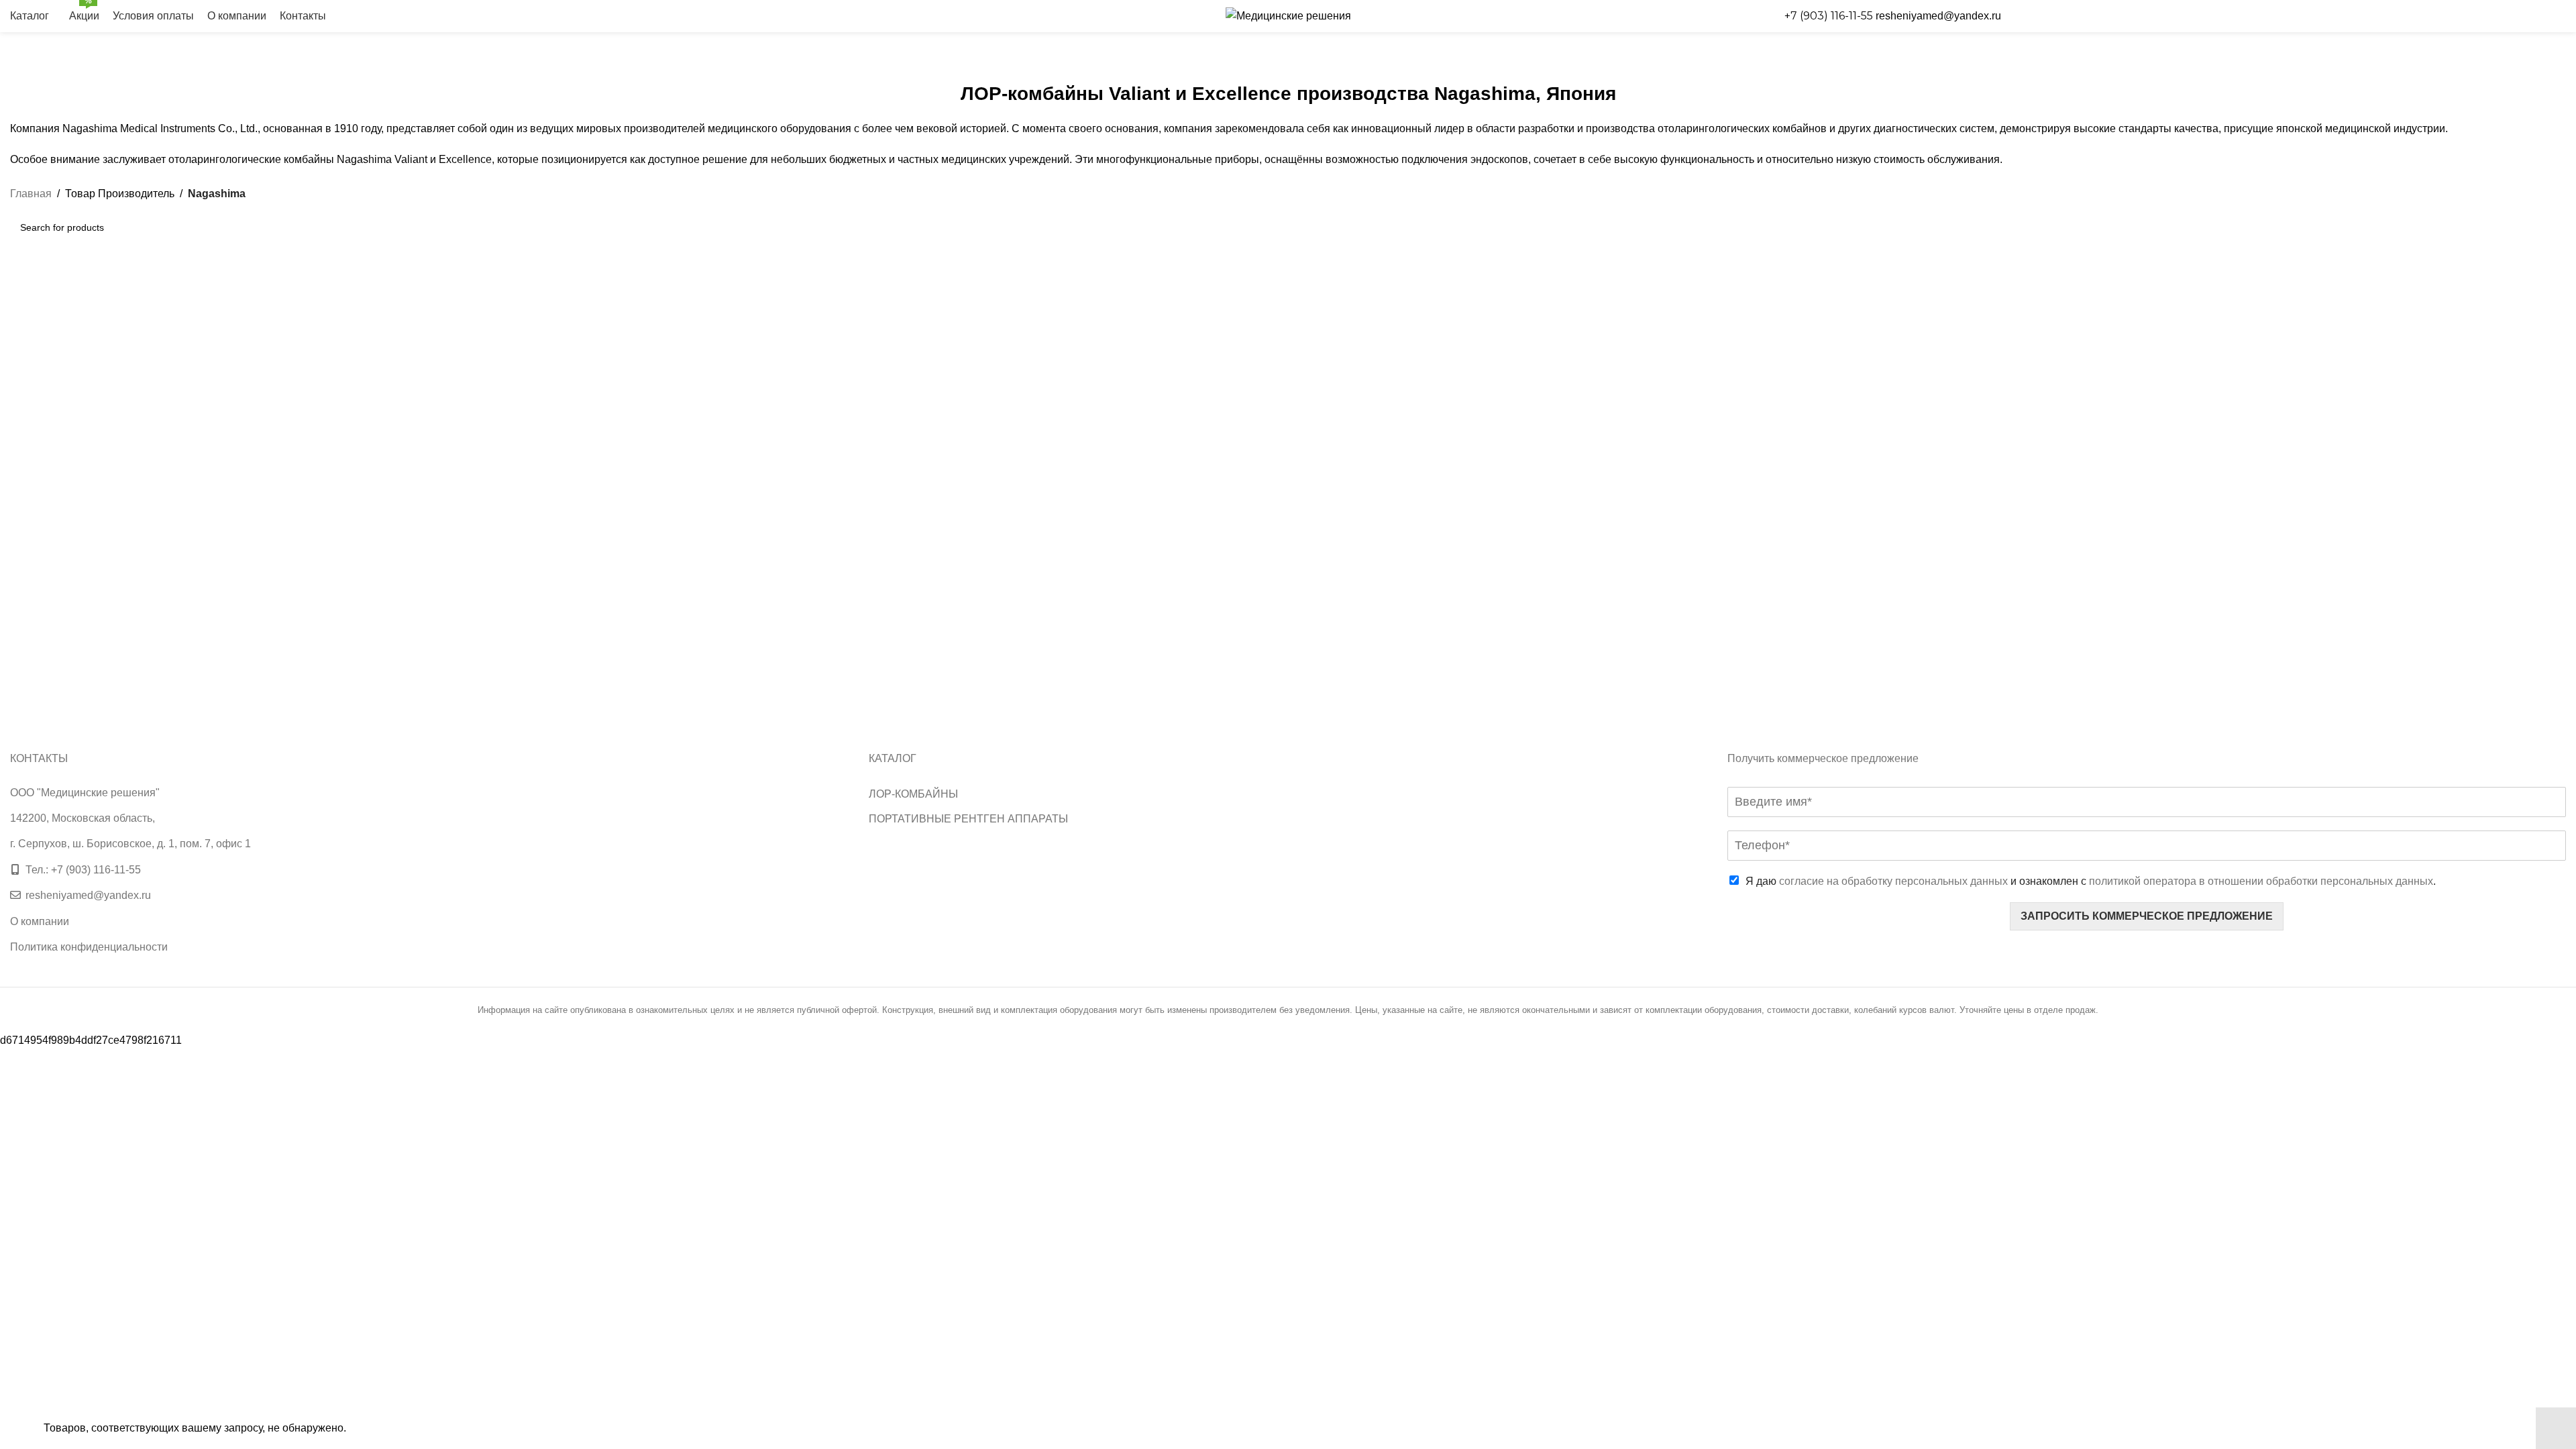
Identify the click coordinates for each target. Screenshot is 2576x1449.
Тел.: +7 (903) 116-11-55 (83, 870)
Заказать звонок (2291, 16)
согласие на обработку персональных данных (1893, 881)
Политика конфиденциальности (89, 947)
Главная (31, 194)
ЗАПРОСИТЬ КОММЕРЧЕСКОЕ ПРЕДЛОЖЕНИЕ (2147, 916)
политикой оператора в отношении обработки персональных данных (2261, 881)
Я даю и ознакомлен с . (2091, 881)
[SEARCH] (2551, 227)
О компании (40, 921)
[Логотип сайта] (1288, 15)
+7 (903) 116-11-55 (1830, 16)
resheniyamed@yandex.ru (1938, 16)
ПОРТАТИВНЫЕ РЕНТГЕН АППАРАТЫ (968, 819)
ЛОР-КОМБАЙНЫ (913, 794)
